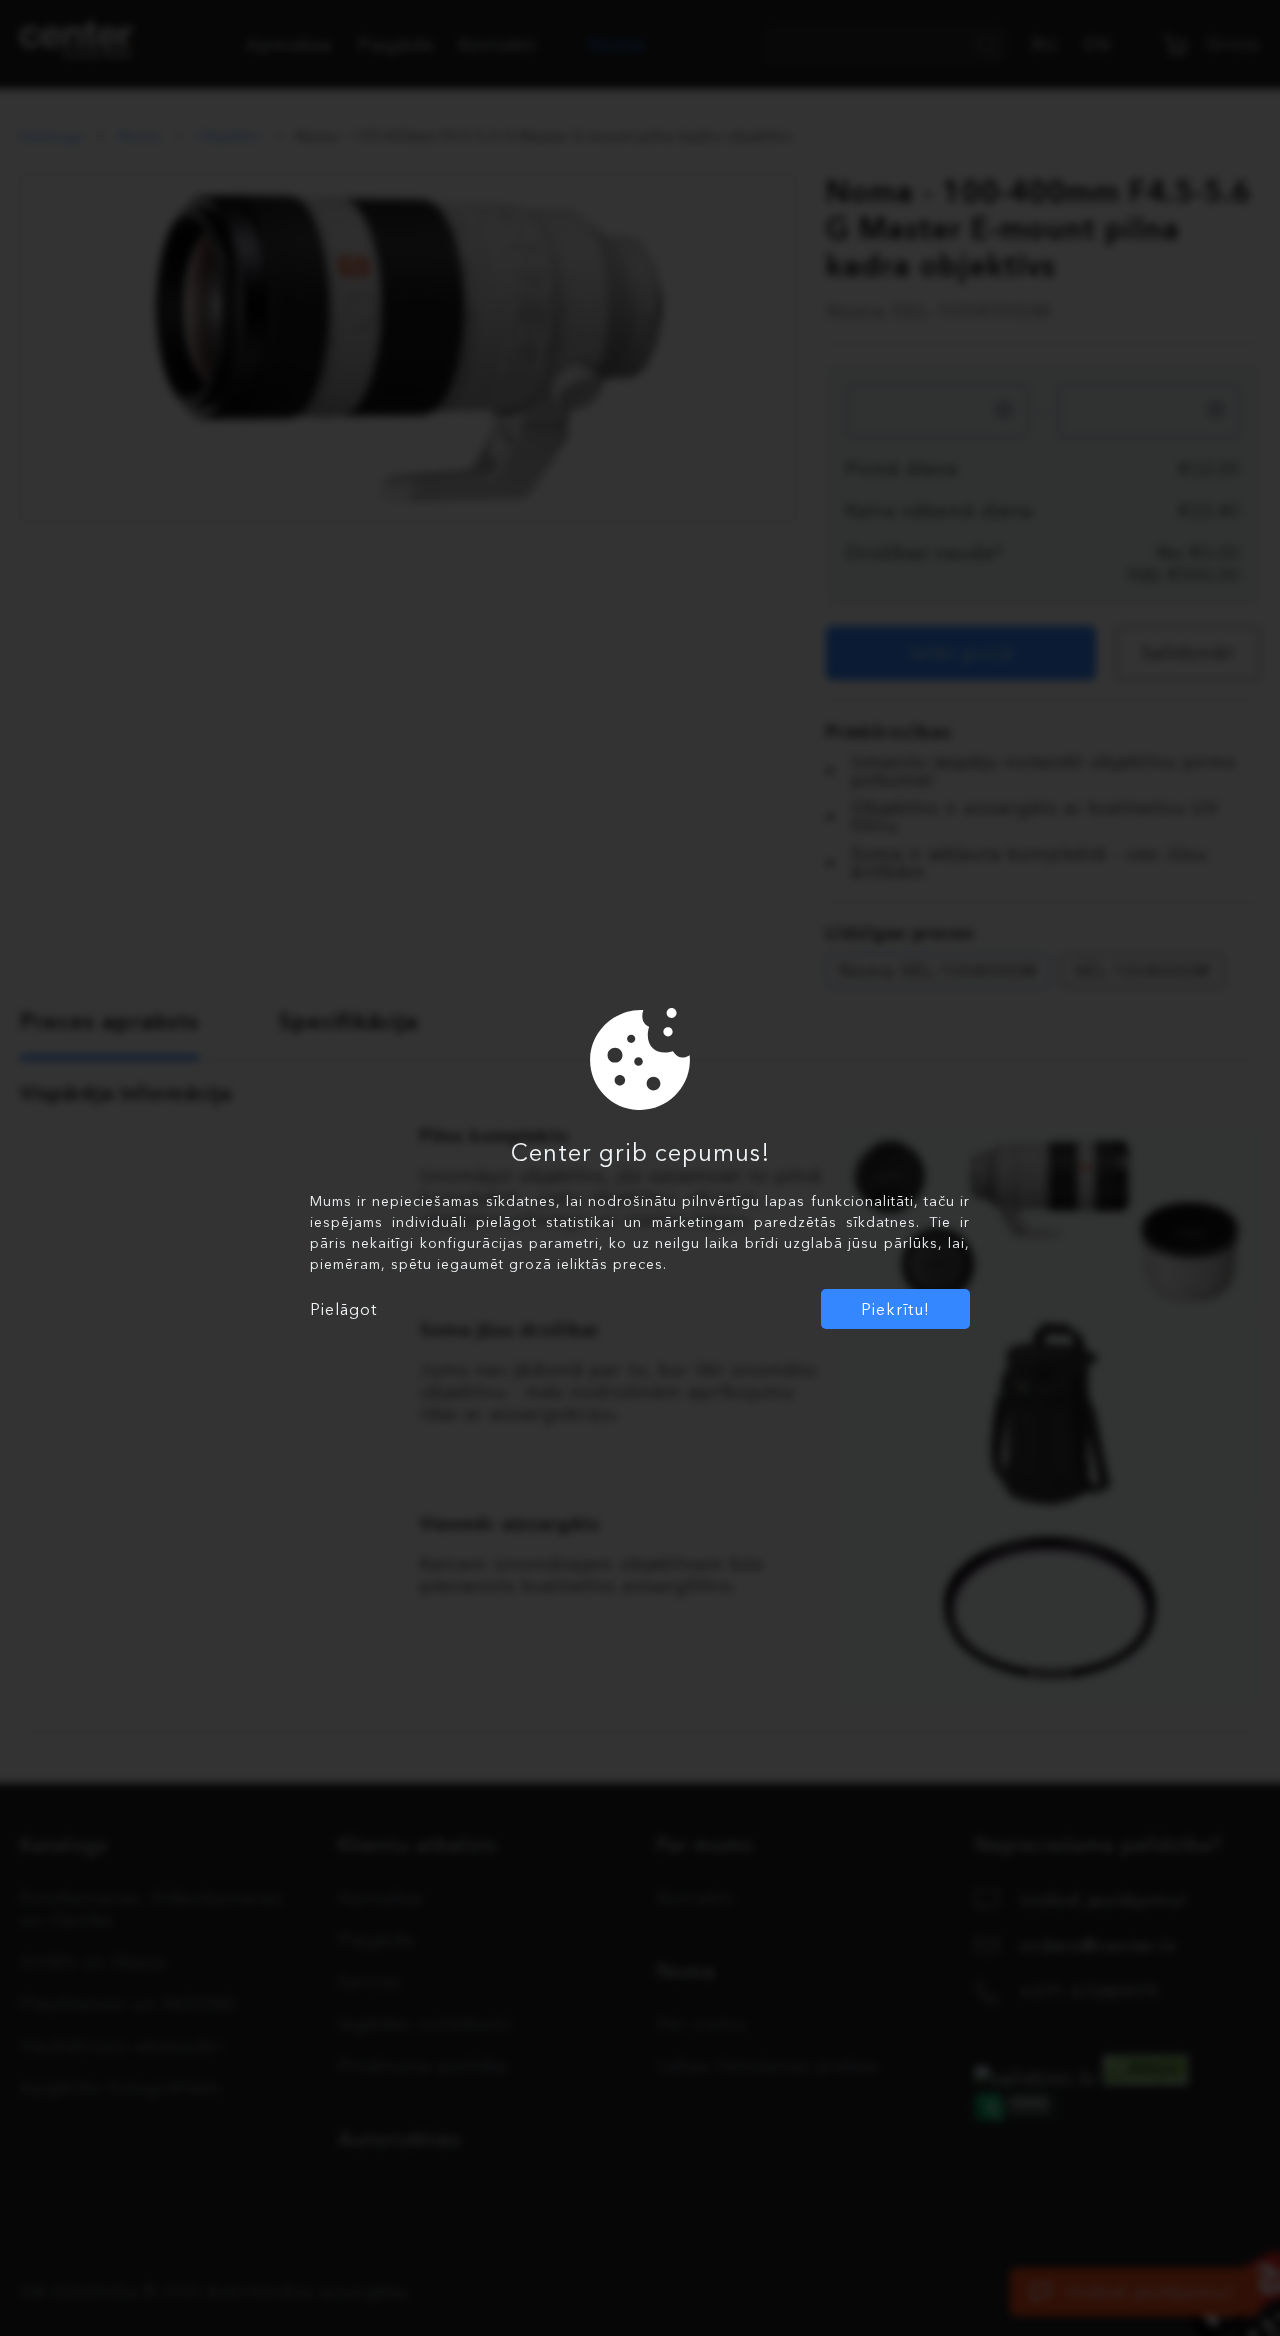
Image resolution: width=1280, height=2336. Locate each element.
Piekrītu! (895, 1309)
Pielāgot (343, 1309)
